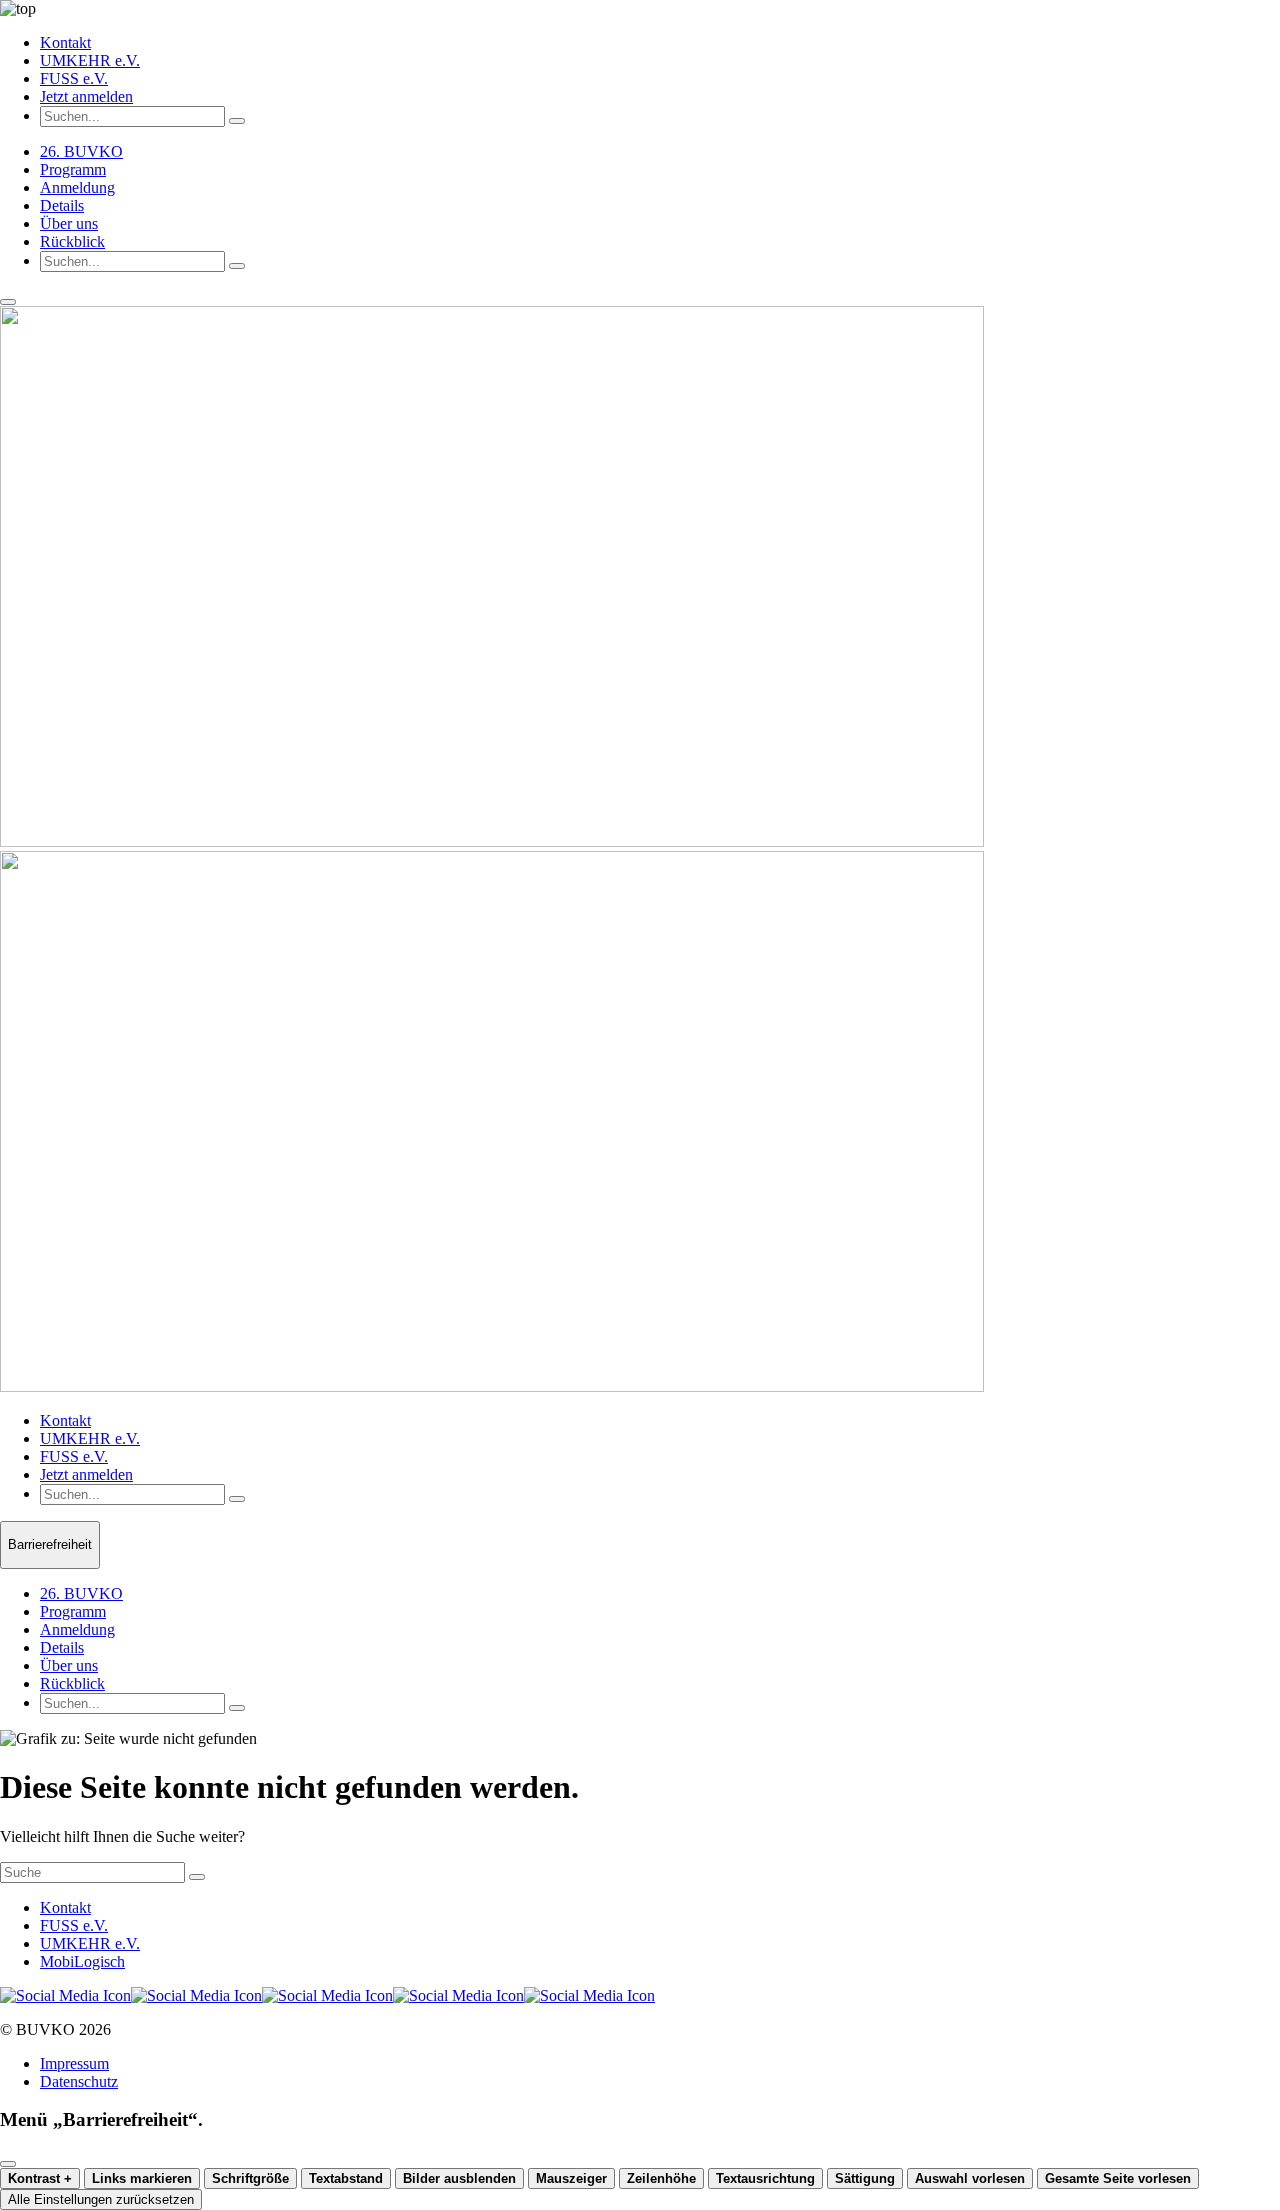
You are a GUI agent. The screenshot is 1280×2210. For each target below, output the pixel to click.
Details (62, 205)
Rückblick (72, 241)
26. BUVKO (81, 151)
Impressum (74, 2063)
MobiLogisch (82, 1961)
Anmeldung (77, 187)
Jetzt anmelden (86, 96)
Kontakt (65, 42)
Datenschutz (79, 2081)
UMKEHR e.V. (90, 60)
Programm (73, 169)
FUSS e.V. (74, 78)
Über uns (69, 223)
